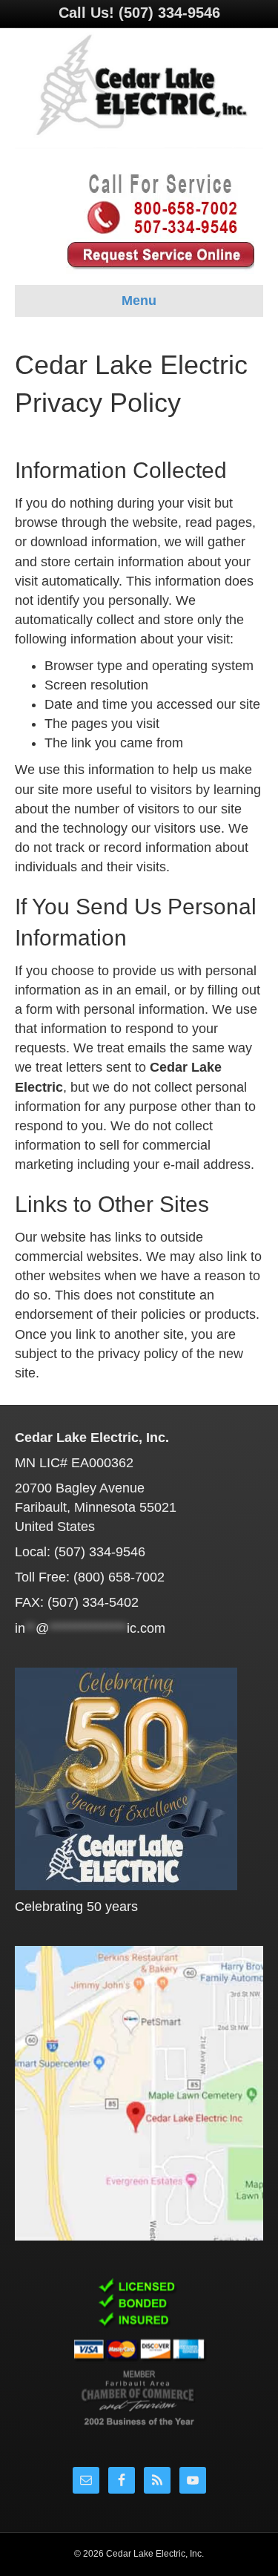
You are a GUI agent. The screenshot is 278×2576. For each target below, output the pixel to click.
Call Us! (139, 13)
